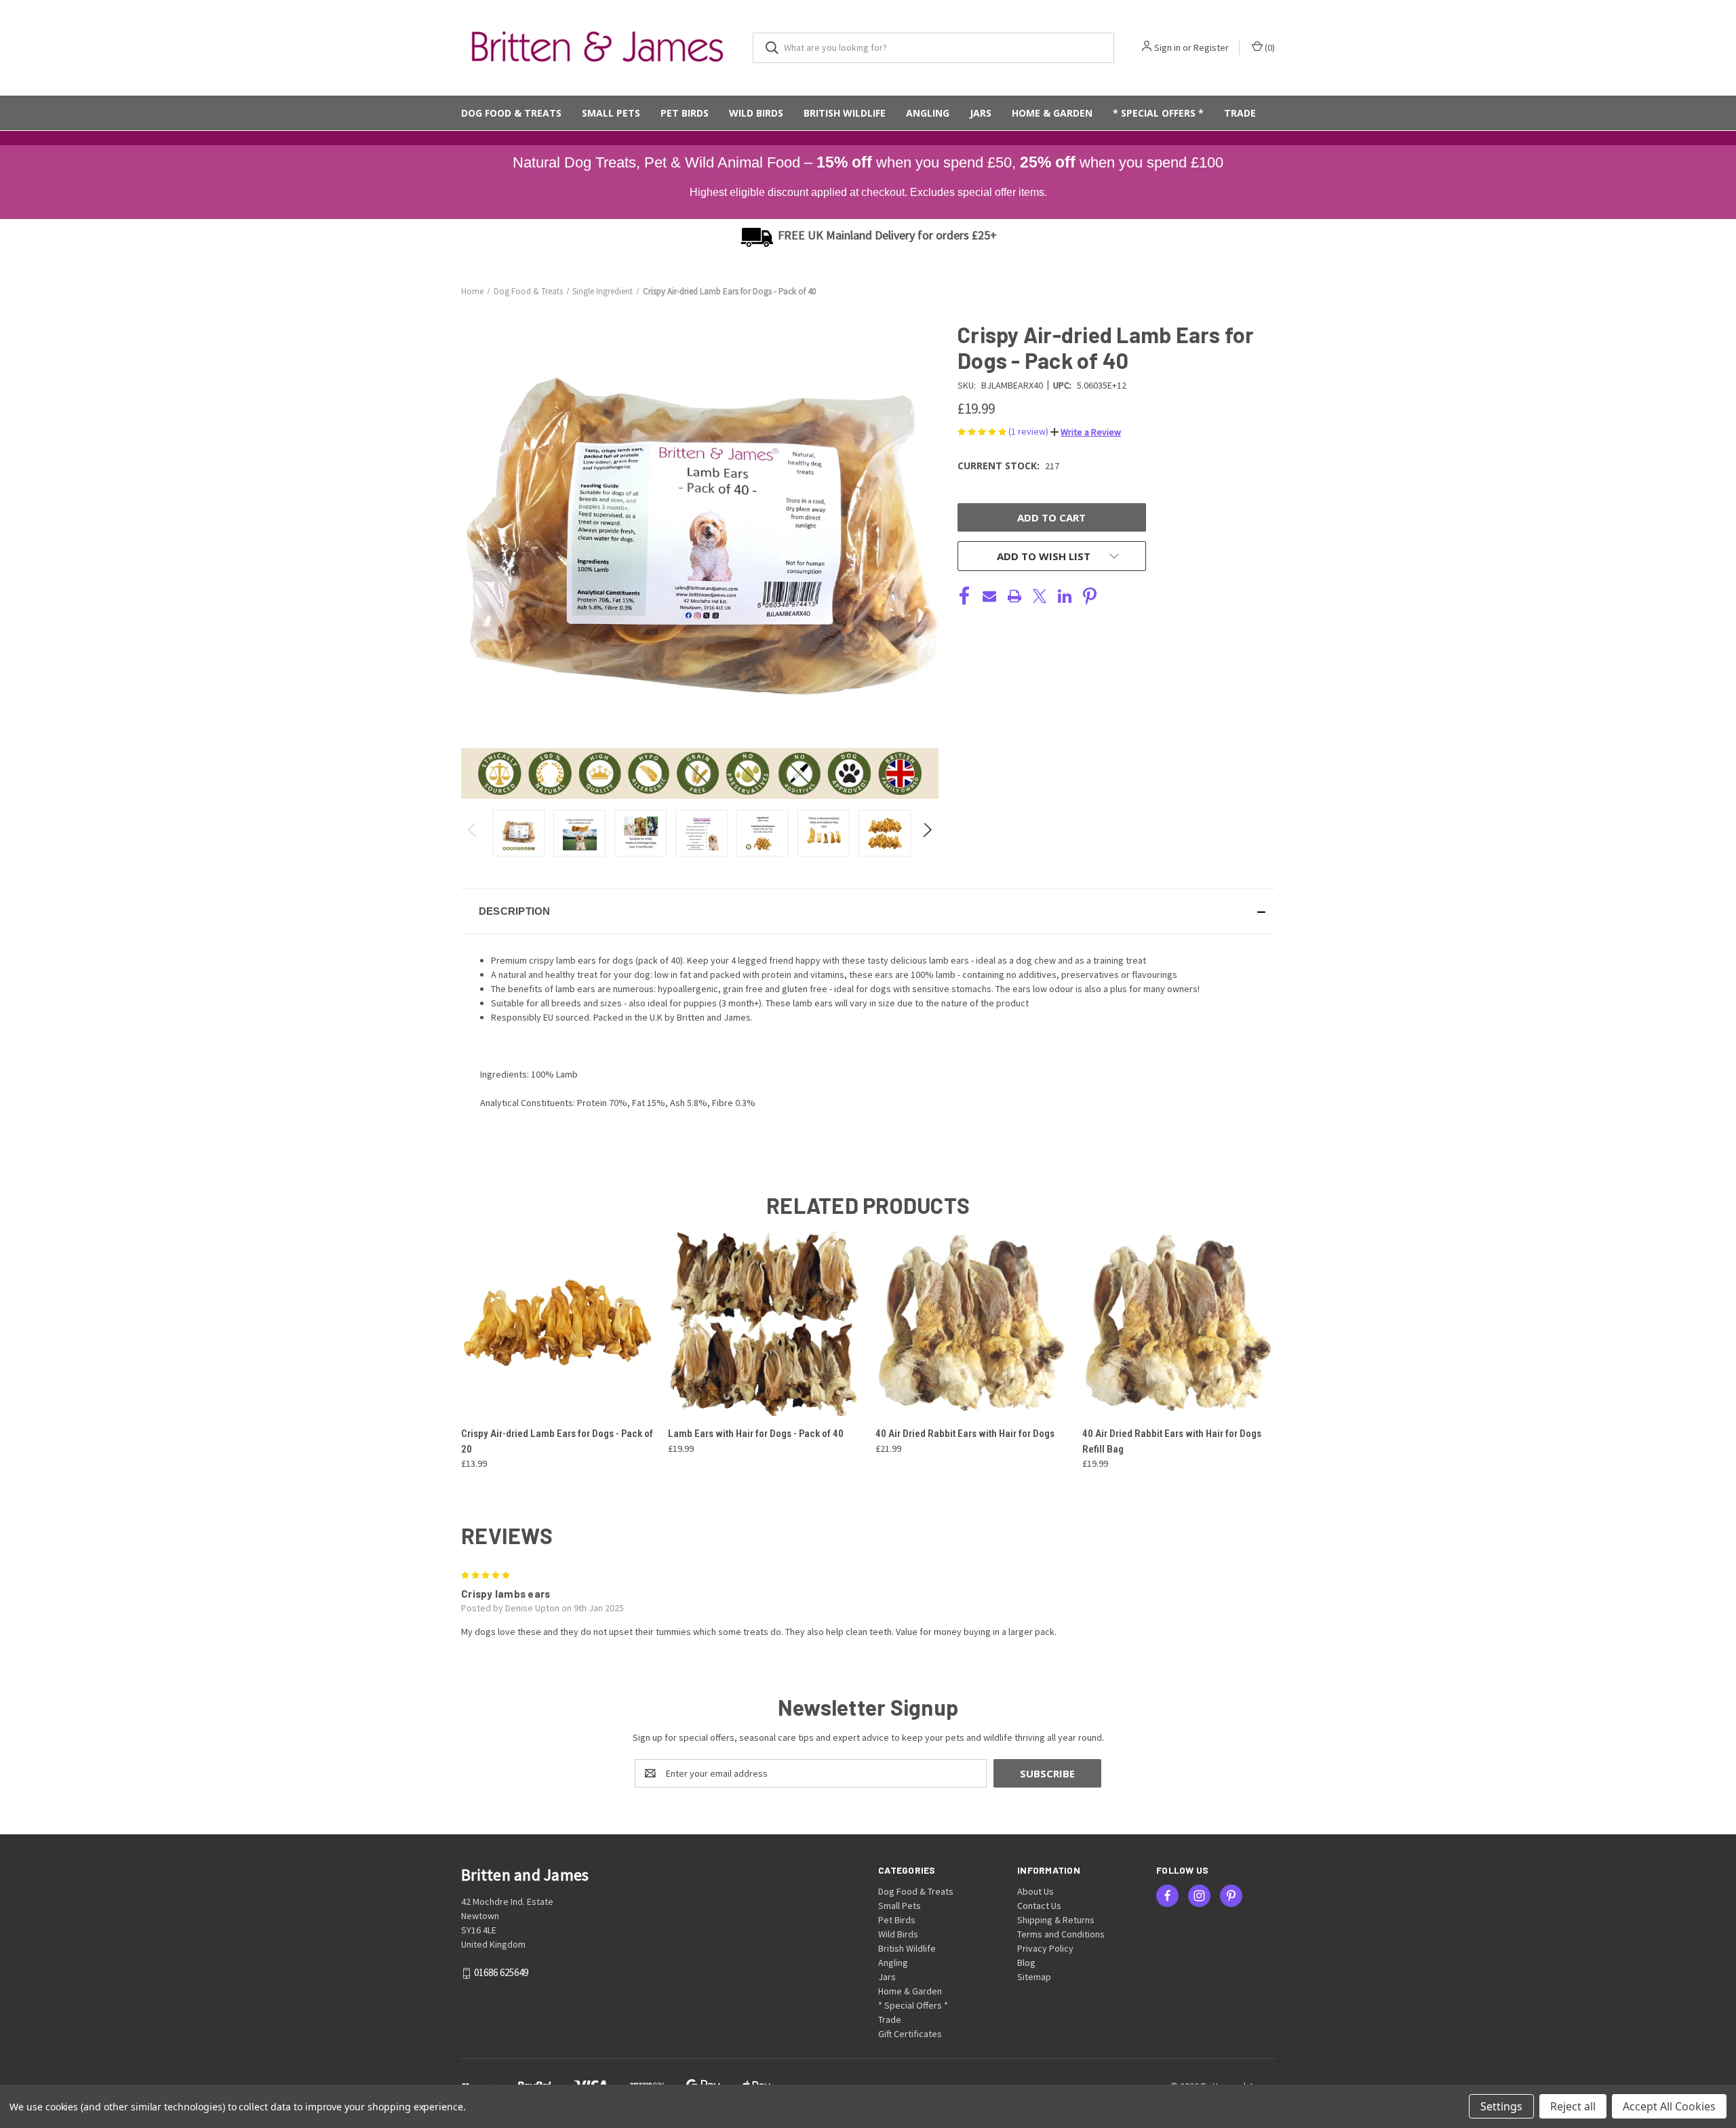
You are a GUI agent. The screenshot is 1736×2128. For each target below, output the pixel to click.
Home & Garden (1052, 113)
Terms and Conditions (1061, 1934)
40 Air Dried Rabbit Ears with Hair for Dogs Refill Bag (1172, 1441)
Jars (981, 113)
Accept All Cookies (1669, 2106)
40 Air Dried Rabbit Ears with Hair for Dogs (965, 1434)
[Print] (1014, 596)
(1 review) (1029, 431)
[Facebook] (964, 596)
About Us (1035, 1891)
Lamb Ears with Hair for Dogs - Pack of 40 (756, 1434)
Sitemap (1034, 1977)
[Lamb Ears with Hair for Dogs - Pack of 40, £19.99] (764, 1322)
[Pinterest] (1090, 596)
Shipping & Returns (1056, 1920)
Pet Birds (685, 113)
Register (1211, 47)
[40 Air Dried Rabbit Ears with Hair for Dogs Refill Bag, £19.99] (1179, 1322)
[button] (1086, 432)
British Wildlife (845, 113)
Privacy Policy (1045, 1948)
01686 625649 (501, 1973)
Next (927, 833)
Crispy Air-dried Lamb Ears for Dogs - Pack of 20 (557, 1441)
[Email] (989, 596)
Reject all (1573, 2106)
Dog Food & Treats (511, 113)
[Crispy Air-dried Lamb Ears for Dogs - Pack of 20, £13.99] (557, 1322)
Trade (1240, 113)
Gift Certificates (910, 2034)
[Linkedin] (1065, 596)
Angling (928, 113)
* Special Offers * (1158, 113)
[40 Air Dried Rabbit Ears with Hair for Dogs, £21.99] (972, 1322)
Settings (1501, 2106)
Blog (1026, 1963)
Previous (473, 833)
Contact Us (1039, 1906)
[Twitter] (1040, 596)
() (1269, 47)
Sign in (1167, 47)
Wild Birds (756, 113)
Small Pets (611, 113)
